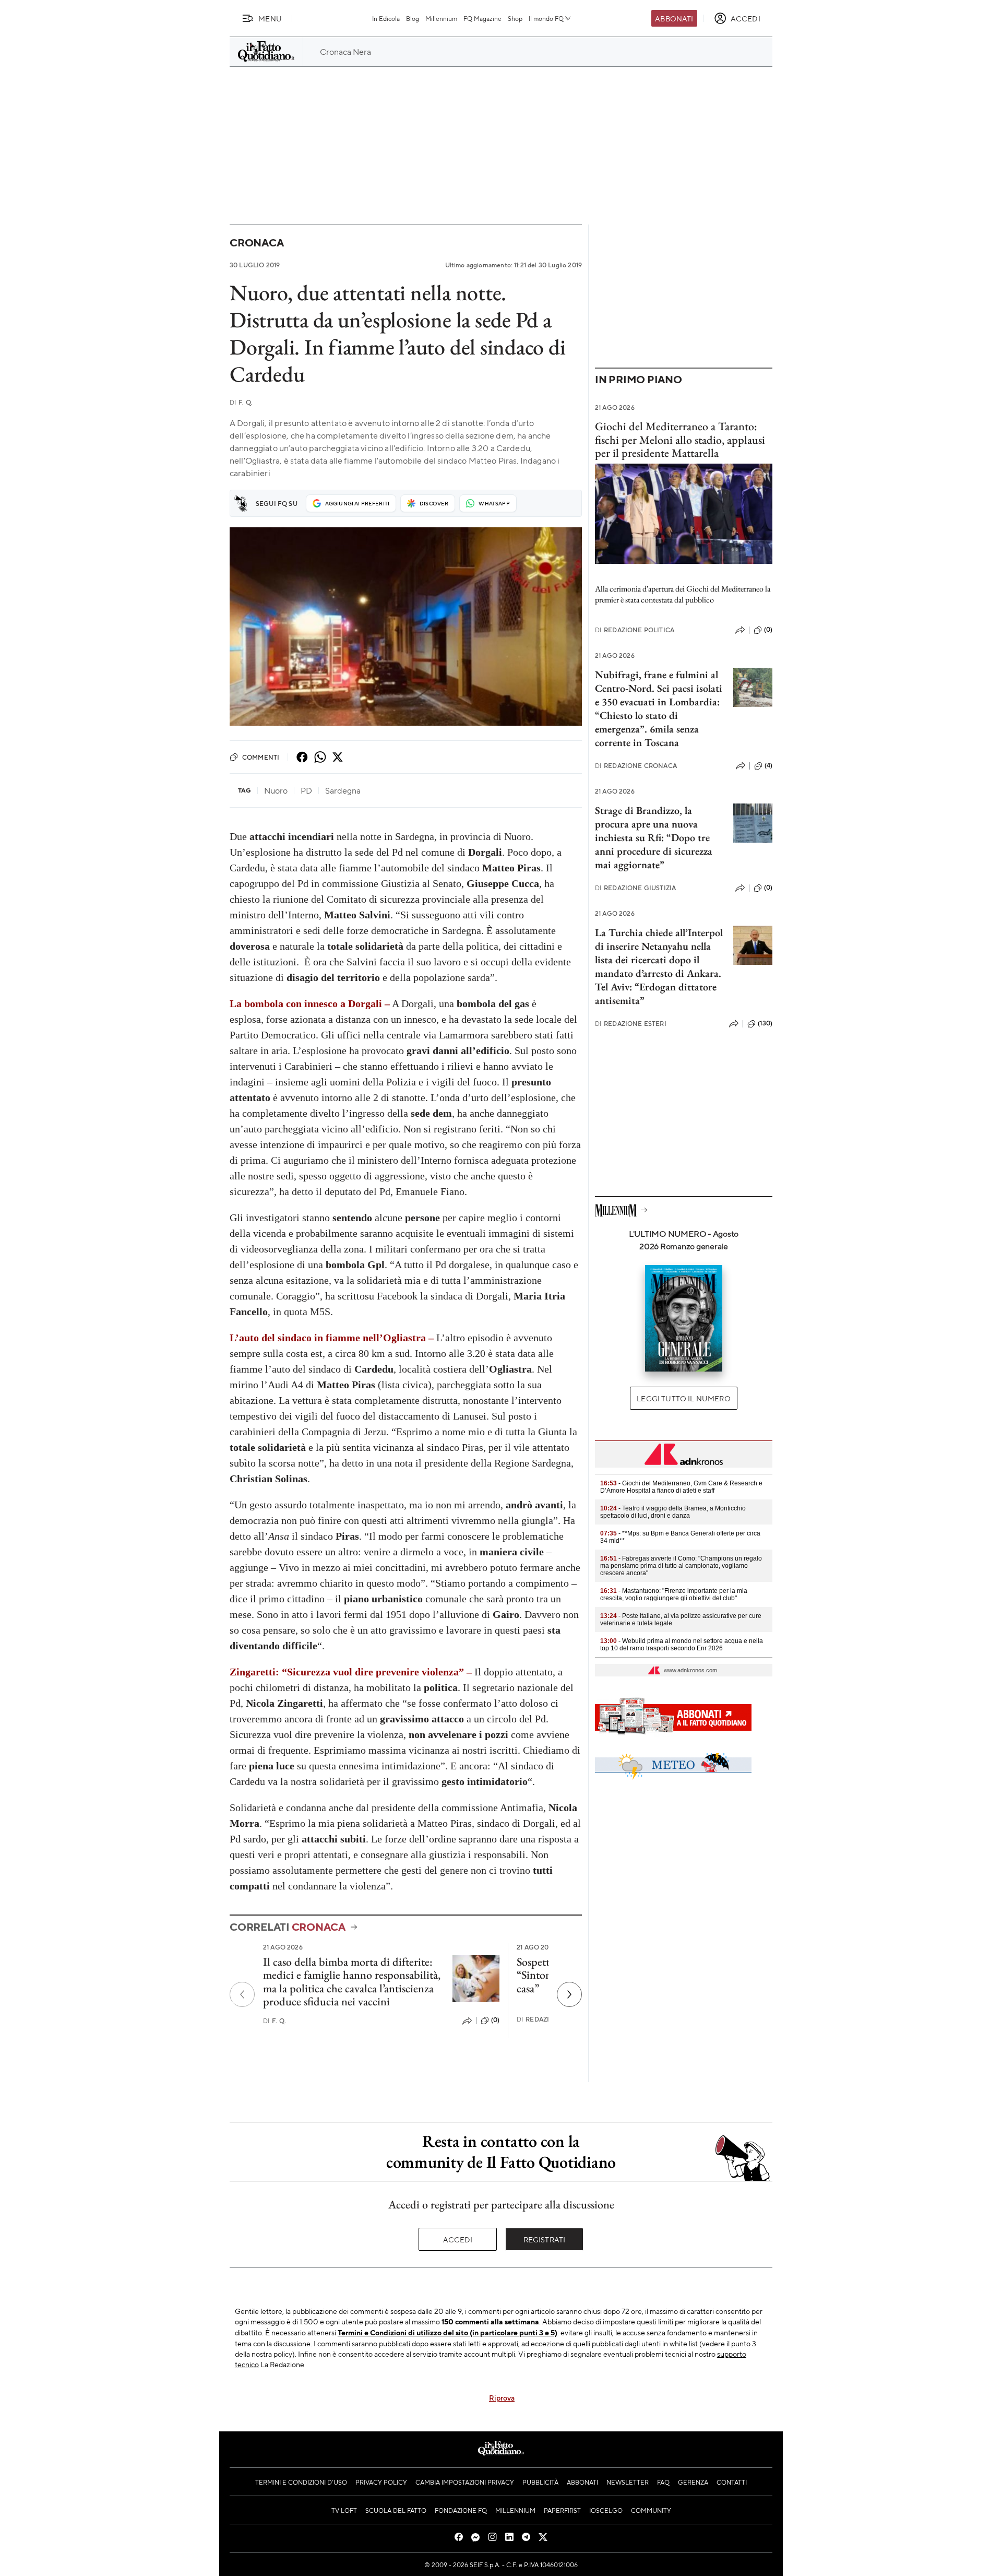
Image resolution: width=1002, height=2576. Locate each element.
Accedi (458, 2239)
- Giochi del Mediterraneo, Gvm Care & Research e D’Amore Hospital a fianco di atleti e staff (681, 1487)
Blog (413, 18)
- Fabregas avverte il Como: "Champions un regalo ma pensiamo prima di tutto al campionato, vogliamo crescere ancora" (681, 1566)
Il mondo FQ (546, 18)
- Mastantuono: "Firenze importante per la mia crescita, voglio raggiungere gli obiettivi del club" (674, 1594)
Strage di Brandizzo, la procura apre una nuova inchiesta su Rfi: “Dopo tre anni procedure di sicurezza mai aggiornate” (654, 837)
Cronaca (257, 243)
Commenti (261, 757)
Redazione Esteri (631, 1024)
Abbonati (674, 18)
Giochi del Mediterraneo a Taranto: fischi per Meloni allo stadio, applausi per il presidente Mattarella (680, 440)
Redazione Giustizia (635, 888)
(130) (765, 1023)
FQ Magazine (482, 18)
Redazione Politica (635, 630)
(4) (768, 765)
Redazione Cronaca (636, 766)
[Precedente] (242, 1994)
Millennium (441, 18)
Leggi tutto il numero (683, 1398)
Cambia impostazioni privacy (465, 2482)
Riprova (502, 2397)
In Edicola (386, 18)
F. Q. (241, 402)
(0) (495, 2020)
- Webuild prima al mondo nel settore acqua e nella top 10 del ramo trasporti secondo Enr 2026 (682, 1645)
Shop (515, 18)
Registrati (545, 2239)
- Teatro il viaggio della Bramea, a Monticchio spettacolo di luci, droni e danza (673, 1512)
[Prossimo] (569, 1994)
